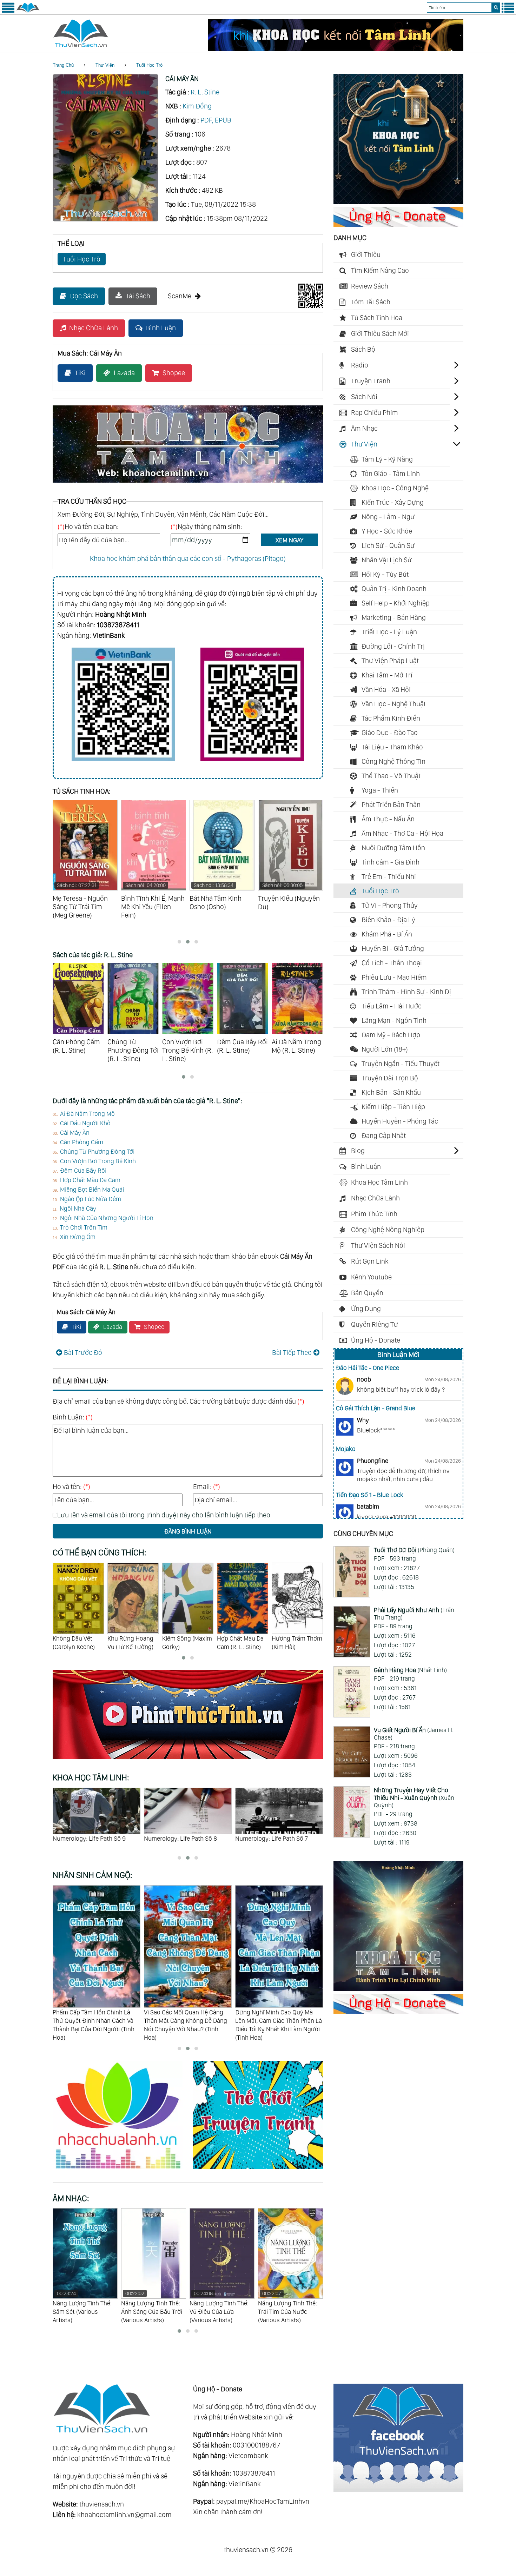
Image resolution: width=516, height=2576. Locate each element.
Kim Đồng (197, 106)
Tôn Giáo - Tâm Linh (391, 474)
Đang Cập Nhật (384, 1135)
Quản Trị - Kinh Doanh (394, 589)
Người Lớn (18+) (385, 1049)
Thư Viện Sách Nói (378, 1245)
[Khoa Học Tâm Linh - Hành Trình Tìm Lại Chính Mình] (398, 1988)
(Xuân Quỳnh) (414, 1797)
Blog (358, 1151)
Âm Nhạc (364, 428)
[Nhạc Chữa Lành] (123, 2170)
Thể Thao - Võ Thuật (391, 776)
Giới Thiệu (366, 254)
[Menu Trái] (8, 11)
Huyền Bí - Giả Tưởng (393, 948)
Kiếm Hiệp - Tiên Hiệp (393, 1107)
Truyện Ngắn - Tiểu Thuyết (401, 1064)
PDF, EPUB (216, 120)
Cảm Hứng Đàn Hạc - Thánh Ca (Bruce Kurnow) (286, 2307)
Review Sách (370, 286)
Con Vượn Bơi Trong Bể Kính (98, 1161)
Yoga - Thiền (380, 790)
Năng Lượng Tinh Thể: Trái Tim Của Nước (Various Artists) (219, 2307)
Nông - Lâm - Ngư (388, 517)
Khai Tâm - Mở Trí (387, 675)
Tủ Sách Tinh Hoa (377, 318)
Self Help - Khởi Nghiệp (396, 603)
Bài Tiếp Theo (292, 1352)
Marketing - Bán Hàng (394, 617)
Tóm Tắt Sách (371, 302)
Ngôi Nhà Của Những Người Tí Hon (107, 1218)
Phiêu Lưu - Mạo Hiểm (394, 977)
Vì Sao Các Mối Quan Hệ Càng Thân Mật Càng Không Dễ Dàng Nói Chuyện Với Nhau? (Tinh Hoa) (94, 2025)
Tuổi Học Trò (149, 65)
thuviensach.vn (102, 2504)
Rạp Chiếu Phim (375, 412)
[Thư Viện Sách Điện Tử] (398, 2490)
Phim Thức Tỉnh (374, 1214)
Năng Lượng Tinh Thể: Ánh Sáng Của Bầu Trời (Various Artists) (83, 2307)
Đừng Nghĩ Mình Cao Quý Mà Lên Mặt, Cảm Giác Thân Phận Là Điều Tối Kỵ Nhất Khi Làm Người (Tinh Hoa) (187, 2025)
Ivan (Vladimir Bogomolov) (290, 1643)
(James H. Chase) (414, 1734)
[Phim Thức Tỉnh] (188, 1760)
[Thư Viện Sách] (28, 11)
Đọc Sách (84, 296)
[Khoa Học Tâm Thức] (336, 48)
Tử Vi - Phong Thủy (390, 905)
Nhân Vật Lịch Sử (387, 560)
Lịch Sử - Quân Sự (388, 545)
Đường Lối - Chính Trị (393, 646)
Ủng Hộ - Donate (376, 1340)
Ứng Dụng (366, 1309)
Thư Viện (105, 65)
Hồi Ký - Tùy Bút (385, 574)
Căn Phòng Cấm (82, 1142)
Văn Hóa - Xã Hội (386, 689)
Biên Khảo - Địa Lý (388, 920)
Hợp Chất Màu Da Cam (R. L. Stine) (186, 1643)
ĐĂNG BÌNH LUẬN (188, 1531)
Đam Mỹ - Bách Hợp (391, 1035)
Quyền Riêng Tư (375, 1324)
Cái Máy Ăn (75, 1133)
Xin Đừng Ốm (78, 1237)
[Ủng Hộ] (398, 225)
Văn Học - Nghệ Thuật (394, 704)
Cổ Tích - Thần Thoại (392, 963)
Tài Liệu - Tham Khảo (392, 747)
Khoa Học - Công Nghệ (395, 488)
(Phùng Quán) (414, 1550)
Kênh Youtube (371, 1277)
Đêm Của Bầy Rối (83, 1170)
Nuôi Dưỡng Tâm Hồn (393, 848)
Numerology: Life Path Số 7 (180, 1838)
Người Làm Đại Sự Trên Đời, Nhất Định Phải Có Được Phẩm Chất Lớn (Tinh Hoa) (279, 2021)
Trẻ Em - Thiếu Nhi (389, 876)
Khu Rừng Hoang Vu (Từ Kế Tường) (76, 1643)
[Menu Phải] (508, 11)
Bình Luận (161, 328)
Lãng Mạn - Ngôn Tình (394, 1020)
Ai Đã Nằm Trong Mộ (87, 1114)
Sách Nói (364, 397)
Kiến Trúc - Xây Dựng (393, 502)
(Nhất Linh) (410, 1670)
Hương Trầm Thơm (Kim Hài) (242, 1643)
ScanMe (180, 296)
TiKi (80, 373)
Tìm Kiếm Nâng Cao (380, 270)
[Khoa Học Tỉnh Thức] (188, 484)
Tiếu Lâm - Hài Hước (392, 1006)
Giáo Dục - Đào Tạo (390, 733)
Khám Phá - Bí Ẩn (387, 934)
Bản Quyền (367, 1293)
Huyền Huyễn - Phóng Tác (400, 1121)
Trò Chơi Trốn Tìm (84, 1227)
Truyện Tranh (371, 381)
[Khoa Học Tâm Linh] (398, 201)
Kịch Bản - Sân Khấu (391, 1092)
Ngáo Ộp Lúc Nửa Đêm (91, 1199)
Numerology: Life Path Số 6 (272, 1838)
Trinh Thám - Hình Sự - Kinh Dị (406, 992)
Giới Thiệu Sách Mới (380, 333)
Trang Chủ (63, 65)
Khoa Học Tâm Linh (379, 1182)
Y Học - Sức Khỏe (387, 531)
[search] (496, 8)
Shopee (174, 373)
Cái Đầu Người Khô (85, 1123)
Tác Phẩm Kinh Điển (391, 718)
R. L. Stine (205, 92)
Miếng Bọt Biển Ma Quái (92, 1189)
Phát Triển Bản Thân (391, 804)
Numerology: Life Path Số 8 (89, 1838)
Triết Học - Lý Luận (389, 632)
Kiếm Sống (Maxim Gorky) (132, 1643)
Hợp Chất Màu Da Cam (90, 1180)
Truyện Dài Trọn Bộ (390, 1078)
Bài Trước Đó (83, 1352)
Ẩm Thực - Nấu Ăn (388, 819)
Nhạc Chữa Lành (94, 328)
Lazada (124, 373)
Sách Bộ (363, 349)
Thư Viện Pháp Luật (390, 661)
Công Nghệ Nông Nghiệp (388, 1230)
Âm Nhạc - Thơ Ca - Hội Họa (402, 833)
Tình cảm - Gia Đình (391, 862)
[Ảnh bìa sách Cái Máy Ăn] (105, 219)
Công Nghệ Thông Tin (393, 761)
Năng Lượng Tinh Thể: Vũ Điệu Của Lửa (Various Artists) (151, 2307)
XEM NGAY (289, 540)
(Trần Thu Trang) (414, 1614)
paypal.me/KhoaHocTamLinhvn (263, 2501)
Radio (360, 365)
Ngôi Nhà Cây (78, 1208)
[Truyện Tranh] (258, 2170)
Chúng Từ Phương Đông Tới (97, 1151)
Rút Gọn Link (370, 1261)
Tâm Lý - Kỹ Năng (387, 459)
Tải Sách (138, 296)
